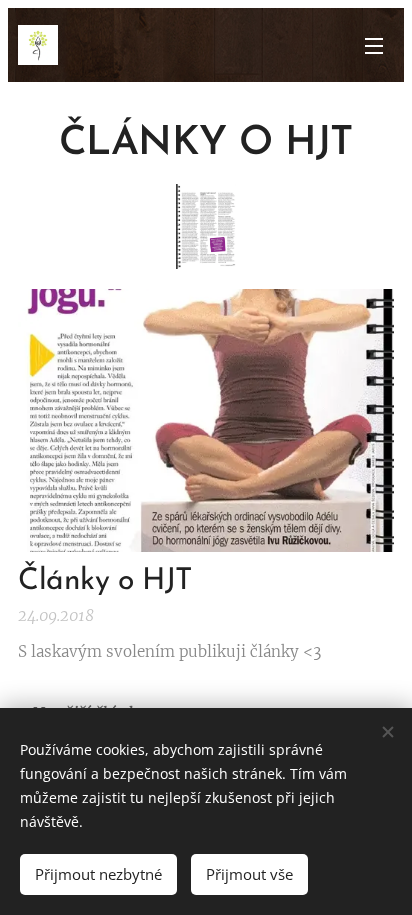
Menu (374, 45)
